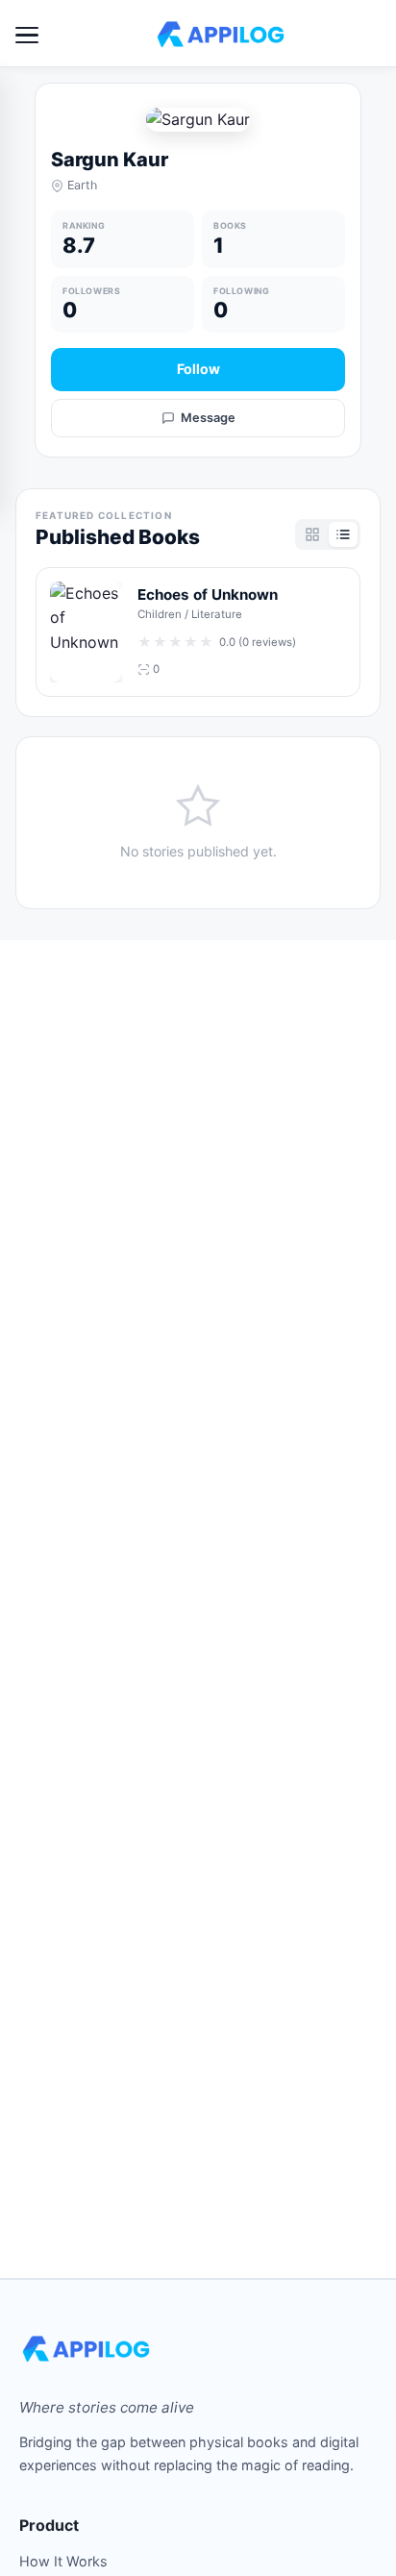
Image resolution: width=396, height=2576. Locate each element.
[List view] (343, 534)
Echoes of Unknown (208, 594)
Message (208, 418)
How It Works (63, 2561)
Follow (198, 369)
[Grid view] (312, 534)
